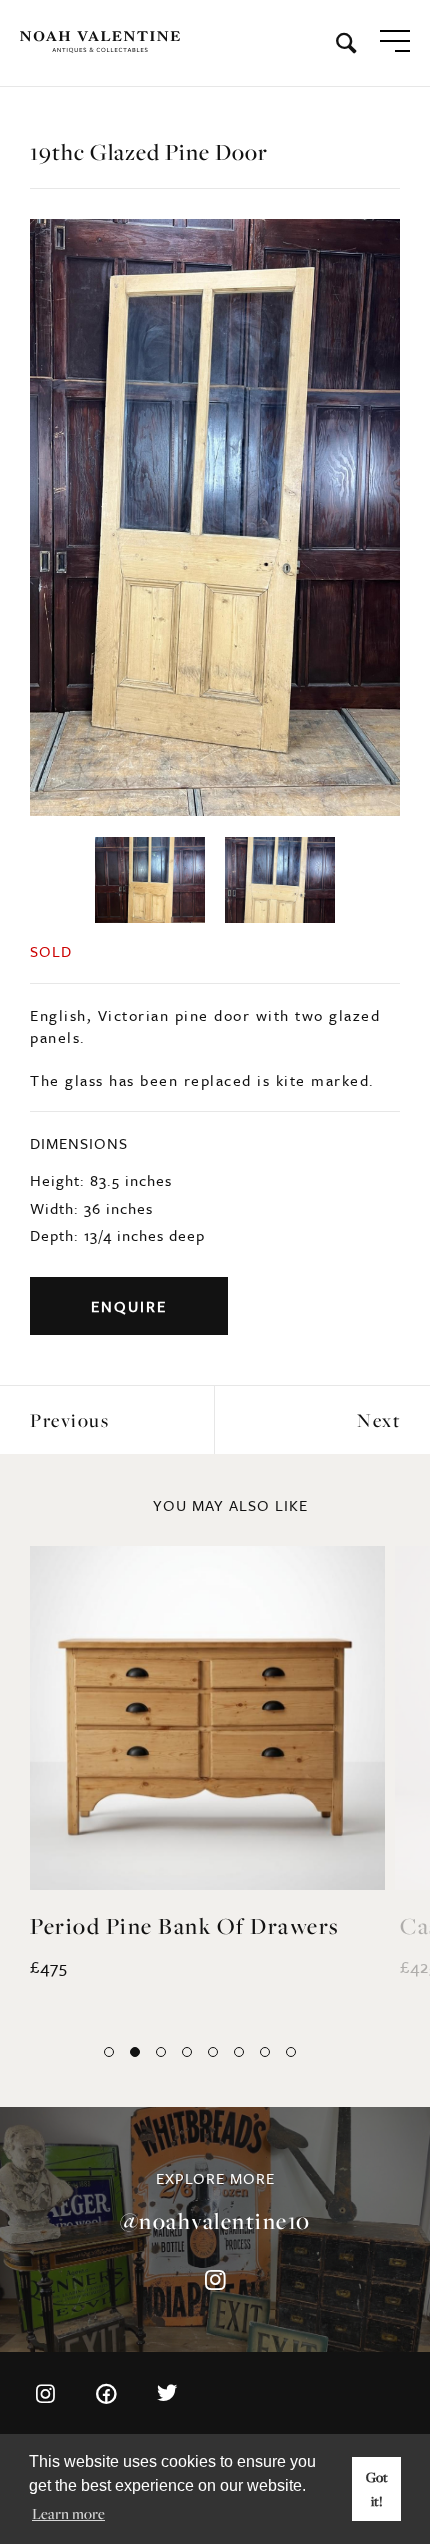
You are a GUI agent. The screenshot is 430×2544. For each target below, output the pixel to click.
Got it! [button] (377, 2489)
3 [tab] (161, 1950)
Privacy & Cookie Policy (109, 2404)
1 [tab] (109, 1950)
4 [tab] (187, 1950)
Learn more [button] (68, 2513)
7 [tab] (265, 1950)
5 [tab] (213, 1950)
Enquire (129, 1203)
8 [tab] (291, 1950)
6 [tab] (239, 1950)
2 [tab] (135, 1950)
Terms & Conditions (96, 2372)
